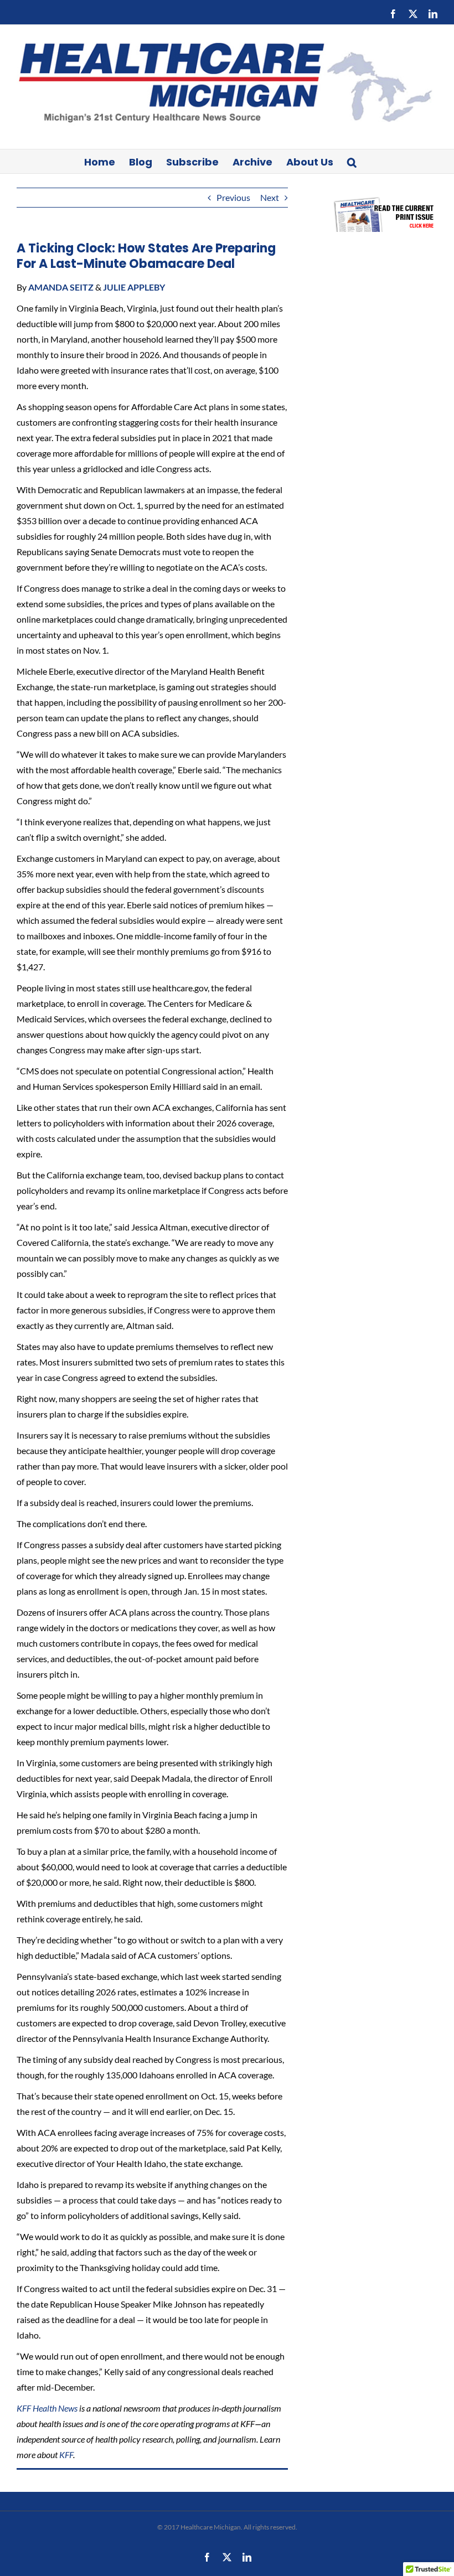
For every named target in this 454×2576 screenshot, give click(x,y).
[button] (352, 161)
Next (270, 197)
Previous (233, 197)
